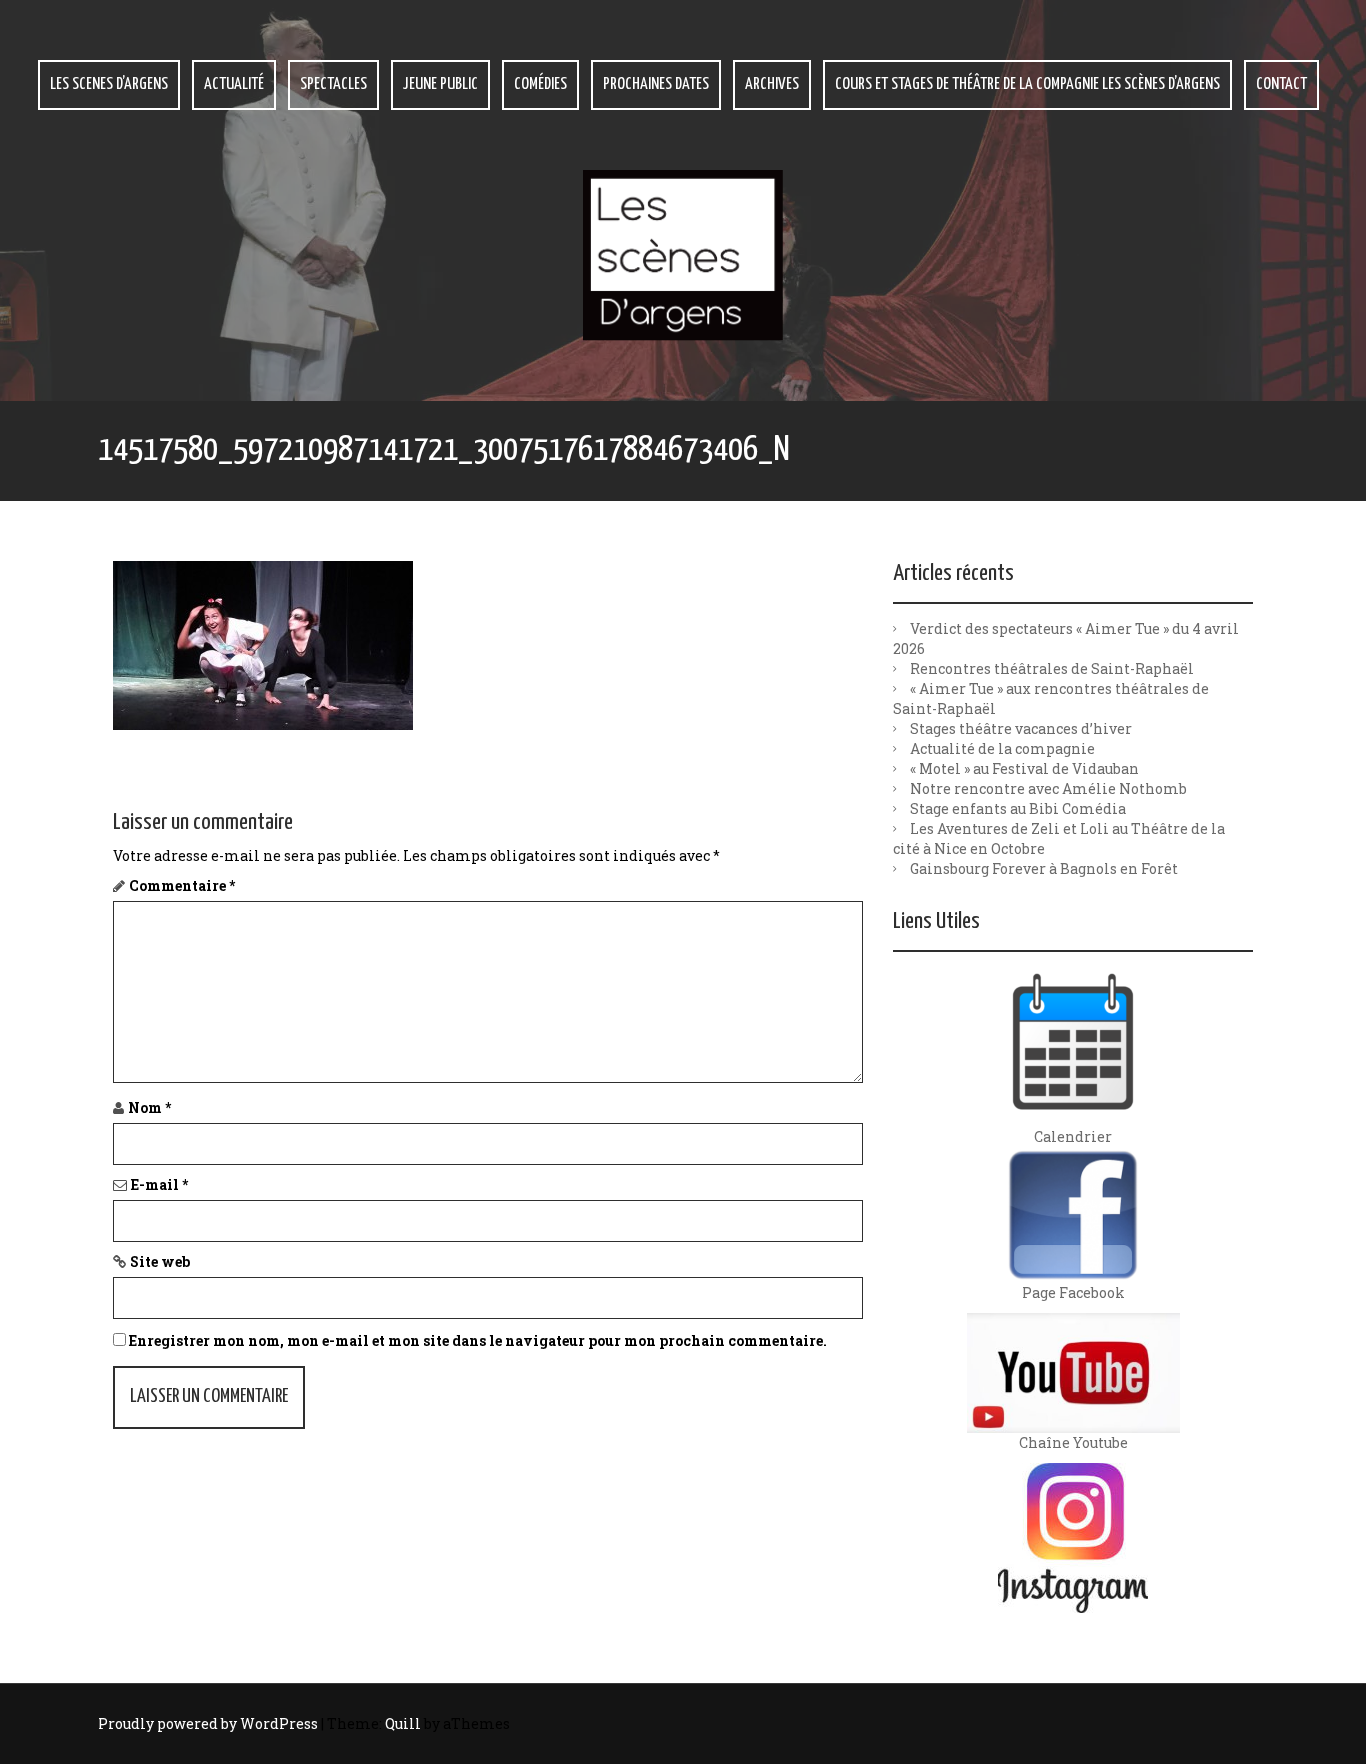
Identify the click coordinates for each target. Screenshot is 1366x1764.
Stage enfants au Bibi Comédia (1018, 808)
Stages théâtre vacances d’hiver (1021, 728)
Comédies (540, 84)
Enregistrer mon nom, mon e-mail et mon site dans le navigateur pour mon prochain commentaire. (478, 1340)
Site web (160, 1261)
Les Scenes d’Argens (109, 84)
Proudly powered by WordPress (208, 1723)
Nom (149, 1107)
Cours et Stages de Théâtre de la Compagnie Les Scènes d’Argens (1027, 84)
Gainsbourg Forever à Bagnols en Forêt (1044, 868)
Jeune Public (440, 84)
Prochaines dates (656, 84)
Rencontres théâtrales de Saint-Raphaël (1052, 668)
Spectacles (333, 84)
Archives (772, 84)
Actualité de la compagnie (1002, 748)
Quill (403, 1723)
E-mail (159, 1184)
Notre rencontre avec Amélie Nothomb (1048, 788)
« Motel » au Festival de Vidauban (1024, 768)
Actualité (234, 84)
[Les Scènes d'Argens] (683, 253)
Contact (1281, 84)
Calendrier (1073, 1136)
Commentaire (182, 885)
